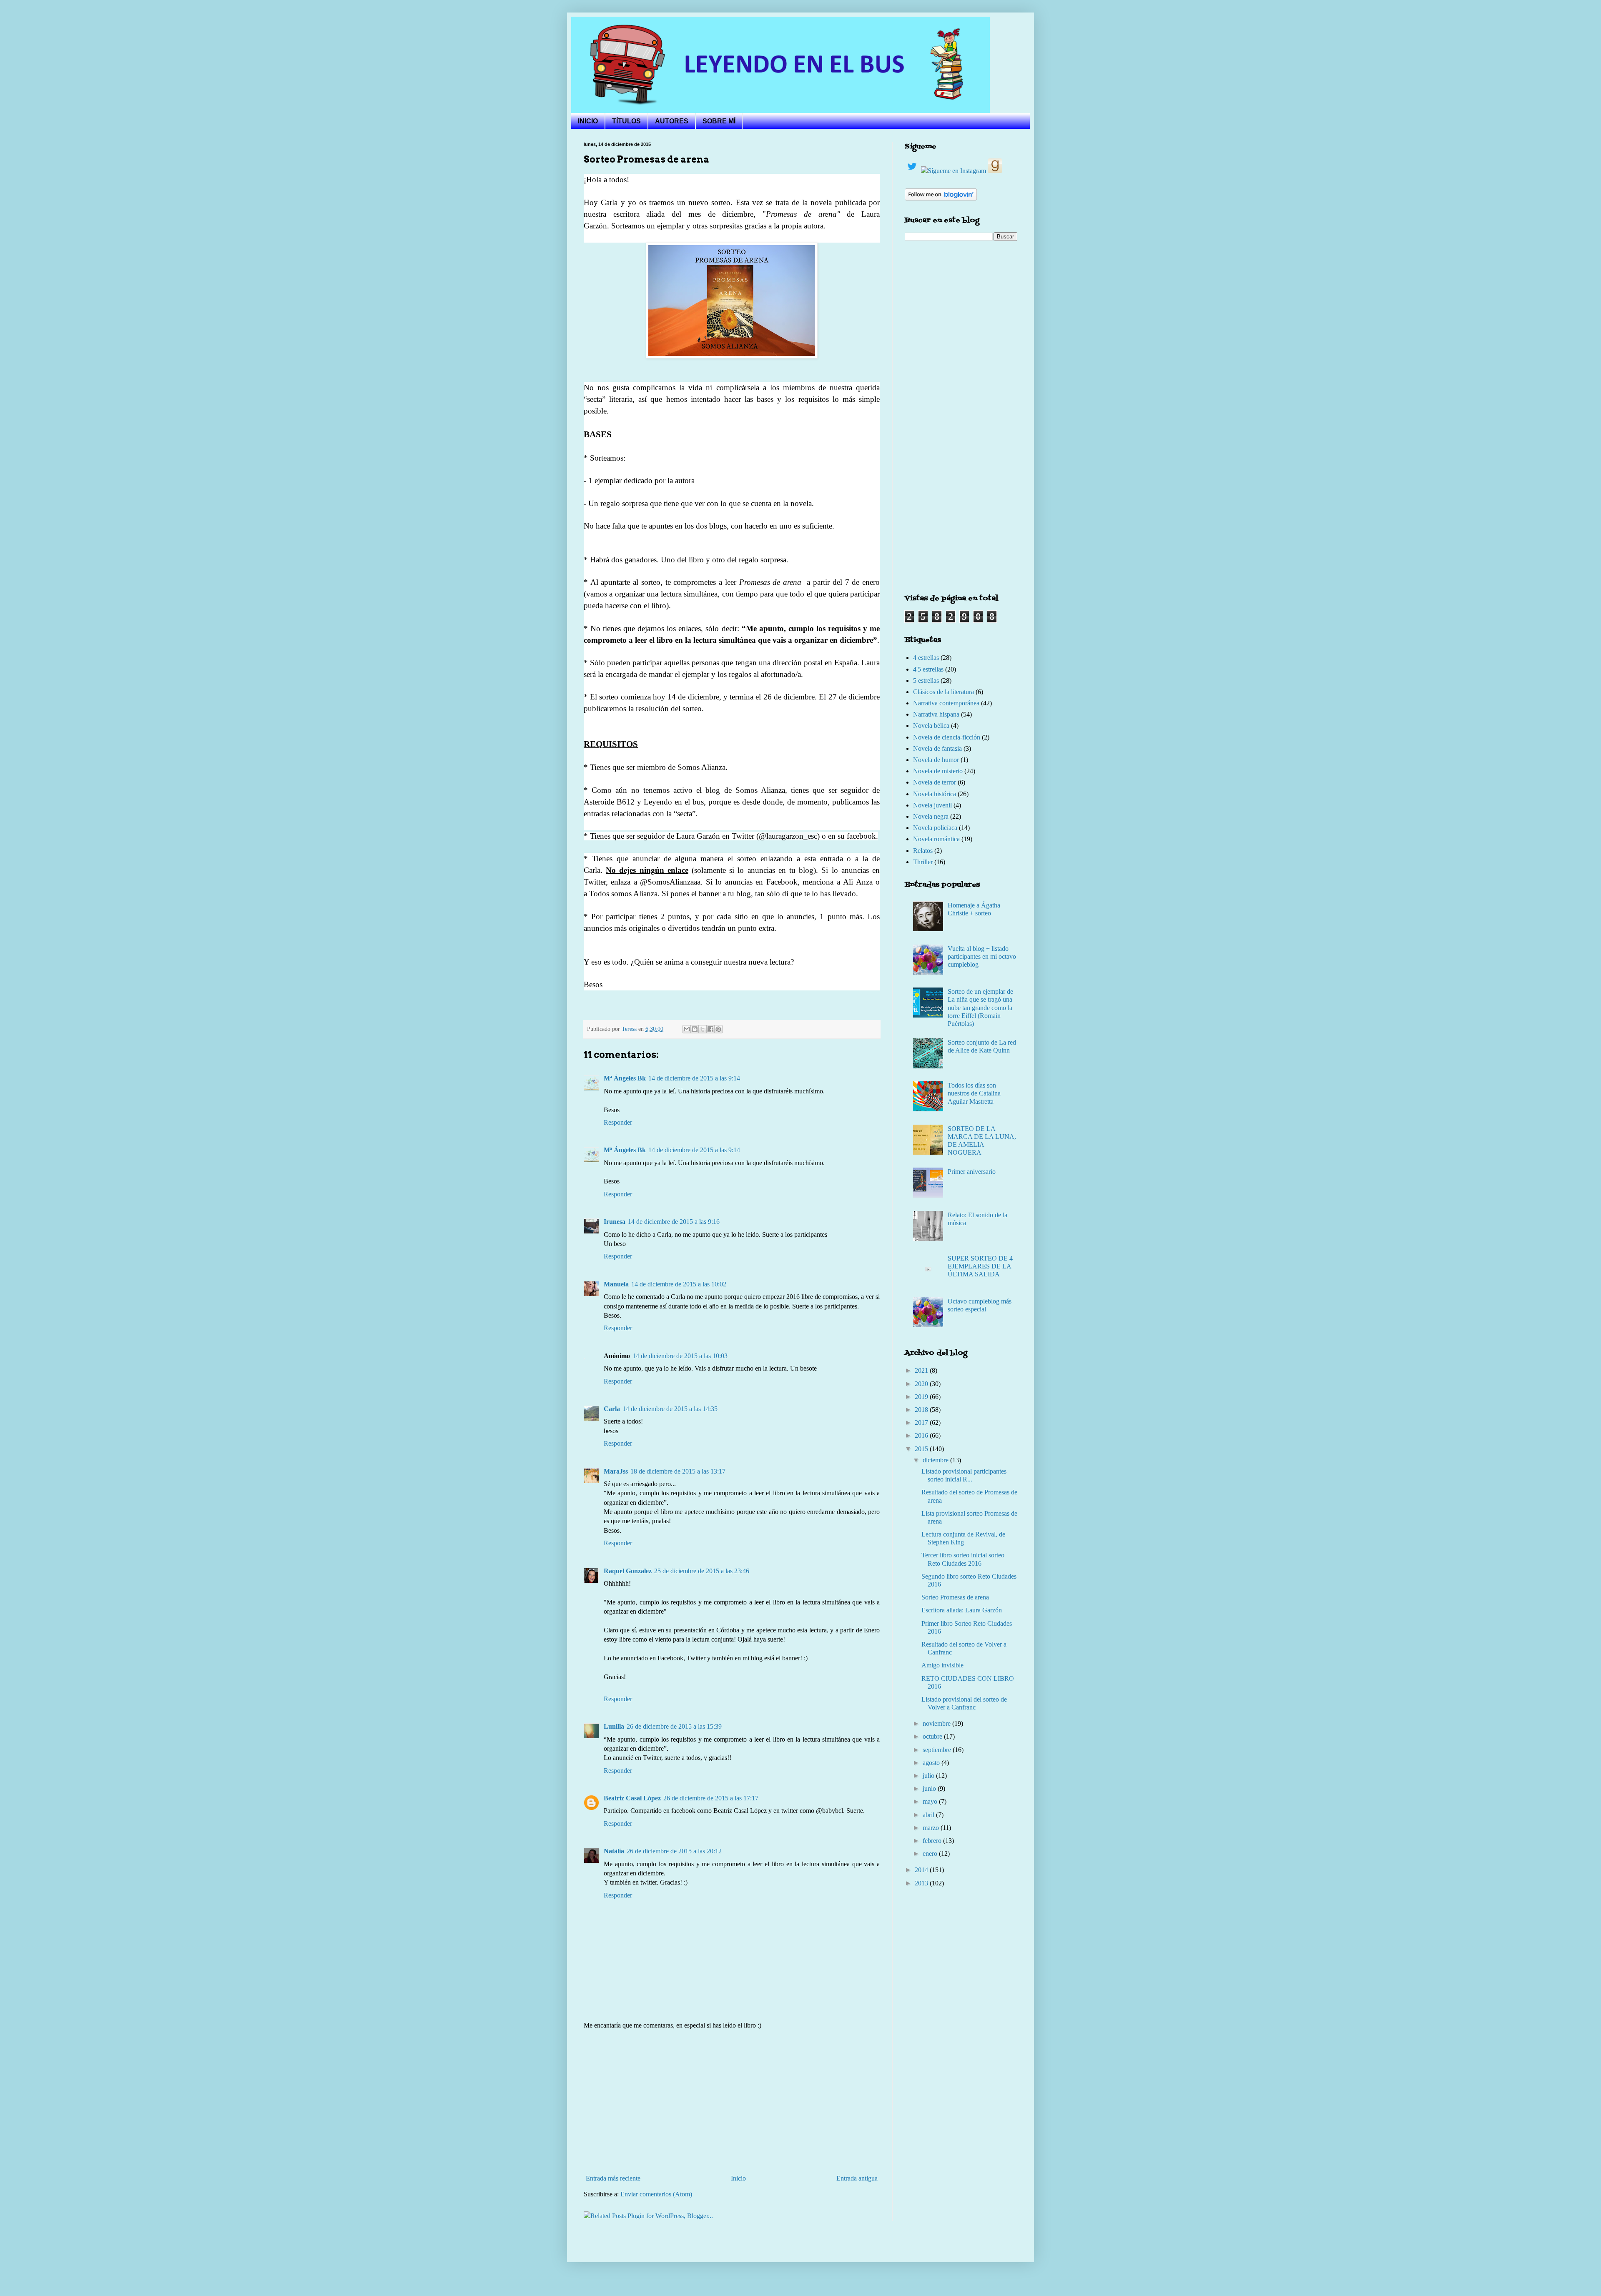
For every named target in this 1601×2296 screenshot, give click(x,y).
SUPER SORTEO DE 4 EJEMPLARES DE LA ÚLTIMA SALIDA (980, 1266)
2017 (922, 1422)
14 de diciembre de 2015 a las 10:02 (679, 1284)
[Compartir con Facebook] (710, 1029)
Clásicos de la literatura (944, 692)
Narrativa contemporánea (946, 703)
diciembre (936, 1460)
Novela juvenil (932, 805)
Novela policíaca (935, 828)
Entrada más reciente (613, 2178)
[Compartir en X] (703, 1029)
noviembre (937, 1723)
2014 (922, 1870)
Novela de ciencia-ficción (947, 737)
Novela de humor (936, 760)
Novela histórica (935, 794)
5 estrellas (926, 681)
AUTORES (672, 121)
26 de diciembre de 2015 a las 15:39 (674, 1726)
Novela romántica (936, 839)
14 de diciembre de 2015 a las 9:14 (694, 1078)
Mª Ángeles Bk (625, 1078)
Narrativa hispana (936, 714)
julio (929, 1776)
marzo (932, 1828)
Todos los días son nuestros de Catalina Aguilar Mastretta (974, 1093)
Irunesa (615, 1222)
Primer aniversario (972, 1172)
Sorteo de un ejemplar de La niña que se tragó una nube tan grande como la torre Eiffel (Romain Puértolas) (980, 1008)
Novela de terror (935, 782)
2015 (922, 1449)
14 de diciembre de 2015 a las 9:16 (674, 1222)
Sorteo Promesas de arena (955, 1597)
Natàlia (614, 1851)
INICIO (588, 121)
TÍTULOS (626, 121)
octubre (933, 1736)
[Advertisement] (732, 2102)
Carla (612, 1409)
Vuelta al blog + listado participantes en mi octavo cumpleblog (982, 956)
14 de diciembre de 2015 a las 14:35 (670, 1409)
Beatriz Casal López (632, 1798)
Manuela (616, 1284)
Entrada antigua (857, 2178)
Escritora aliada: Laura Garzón (962, 1610)
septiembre (938, 1750)
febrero (933, 1841)
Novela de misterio (938, 771)
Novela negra (931, 816)
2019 (922, 1397)
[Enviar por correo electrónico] (687, 1029)
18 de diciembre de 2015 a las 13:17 (678, 1471)
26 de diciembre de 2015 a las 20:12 (674, 1851)
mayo (931, 1801)
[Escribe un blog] (695, 1029)
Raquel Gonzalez (628, 1571)
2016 (922, 1435)
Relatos (923, 851)
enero (931, 1854)
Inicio (738, 2178)
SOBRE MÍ (719, 121)
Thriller (923, 862)
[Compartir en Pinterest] (718, 1029)
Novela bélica (931, 726)
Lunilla (614, 1726)
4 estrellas (926, 658)
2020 (922, 1384)
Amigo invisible (942, 1665)
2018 (922, 1410)
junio (930, 1788)
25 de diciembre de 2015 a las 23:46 (702, 1571)
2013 (922, 1883)
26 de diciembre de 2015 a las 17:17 (711, 1798)
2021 (922, 1370)
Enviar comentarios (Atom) (656, 2194)
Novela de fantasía (937, 748)
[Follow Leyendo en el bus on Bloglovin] (941, 198)
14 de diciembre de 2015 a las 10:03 (680, 1356)
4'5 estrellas (928, 669)
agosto (932, 1763)
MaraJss (616, 1471)
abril (929, 1815)
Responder (618, 1122)
